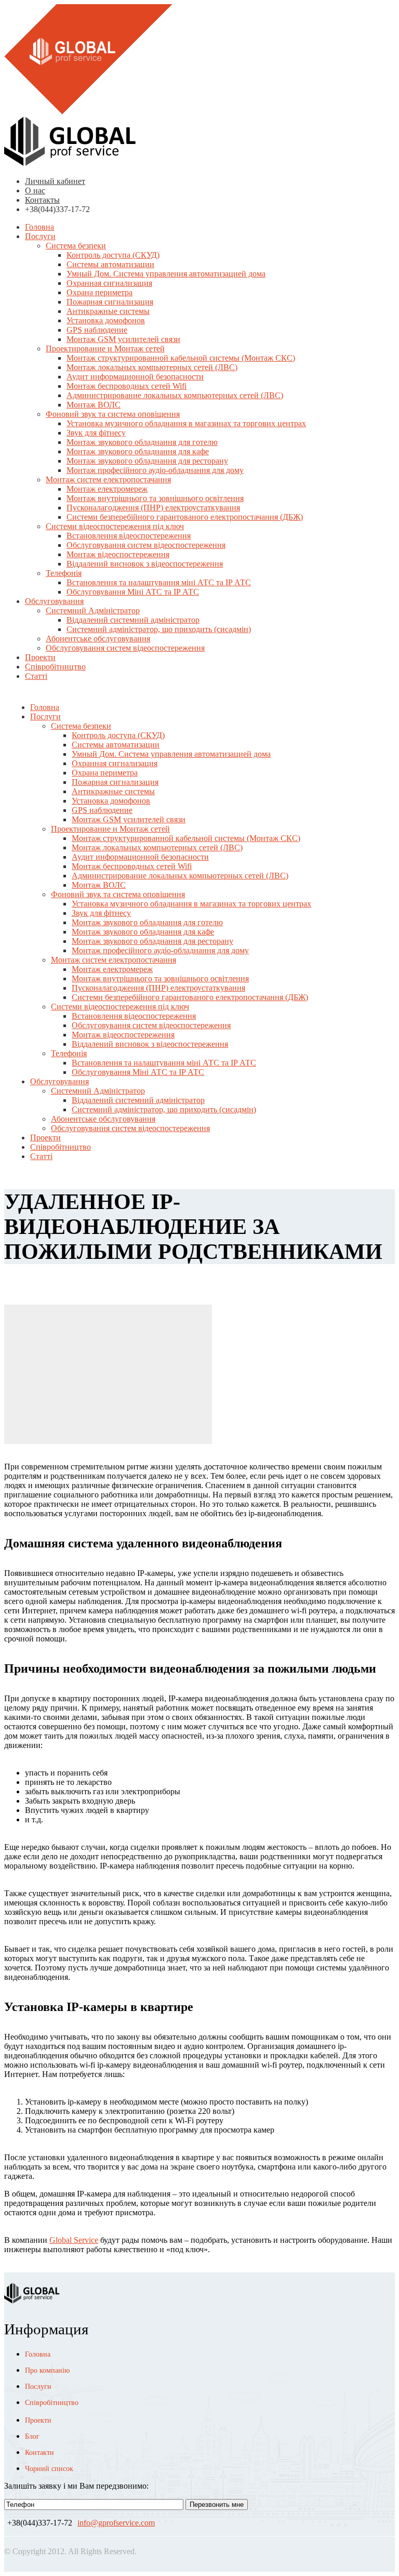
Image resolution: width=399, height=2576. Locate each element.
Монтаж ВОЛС (94, 405)
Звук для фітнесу (96, 433)
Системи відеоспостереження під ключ (115, 526)
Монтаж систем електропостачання (108, 479)
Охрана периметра (99, 292)
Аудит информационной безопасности (135, 377)
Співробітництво (55, 667)
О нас (35, 190)
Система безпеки (76, 246)
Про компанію (47, 2370)
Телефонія (64, 573)
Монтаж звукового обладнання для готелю (142, 442)
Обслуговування (54, 601)
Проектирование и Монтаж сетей (105, 349)
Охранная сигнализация (109, 283)
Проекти (40, 657)
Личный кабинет (55, 181)
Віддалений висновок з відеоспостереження (145, 564)
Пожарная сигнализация (110, 302)
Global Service (74, 2240)
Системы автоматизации (110, 264)
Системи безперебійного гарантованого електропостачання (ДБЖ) (185, 517)
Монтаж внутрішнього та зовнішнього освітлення (155, 498)
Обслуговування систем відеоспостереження (146, 545)
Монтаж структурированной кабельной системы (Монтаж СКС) (181, 358)
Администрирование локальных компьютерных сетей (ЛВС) (175, 395)
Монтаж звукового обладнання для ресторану (147, 461)
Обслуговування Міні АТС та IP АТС (133, 592)
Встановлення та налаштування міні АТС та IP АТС (159, 582)
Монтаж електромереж (107, 489)
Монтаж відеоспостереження (118, 554)
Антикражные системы (108, 311)
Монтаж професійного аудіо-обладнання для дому (155, 470)
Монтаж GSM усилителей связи (123, 339)
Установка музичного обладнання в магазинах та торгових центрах (186, 423)
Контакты (42, 200)
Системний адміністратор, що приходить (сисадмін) (159, 629)
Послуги (40, 236)
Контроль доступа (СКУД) (113, 255)
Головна (39, 227)
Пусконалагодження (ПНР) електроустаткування (153, 508)
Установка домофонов (106, 320)
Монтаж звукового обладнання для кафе (138, 451)
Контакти (39, 2453)
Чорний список (49, 2469)
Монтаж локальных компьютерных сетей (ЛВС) (152, 367)
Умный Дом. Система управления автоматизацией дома (166, 274)
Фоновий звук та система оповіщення (113, 414)
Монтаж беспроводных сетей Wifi (127, 386)
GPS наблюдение (97, 330)
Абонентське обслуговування (98, 639)
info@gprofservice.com (116, 2523)
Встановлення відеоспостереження (129, 536)
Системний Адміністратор (93, 610)
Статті (36, 676)
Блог (32, 2436)
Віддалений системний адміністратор (133, 620)
